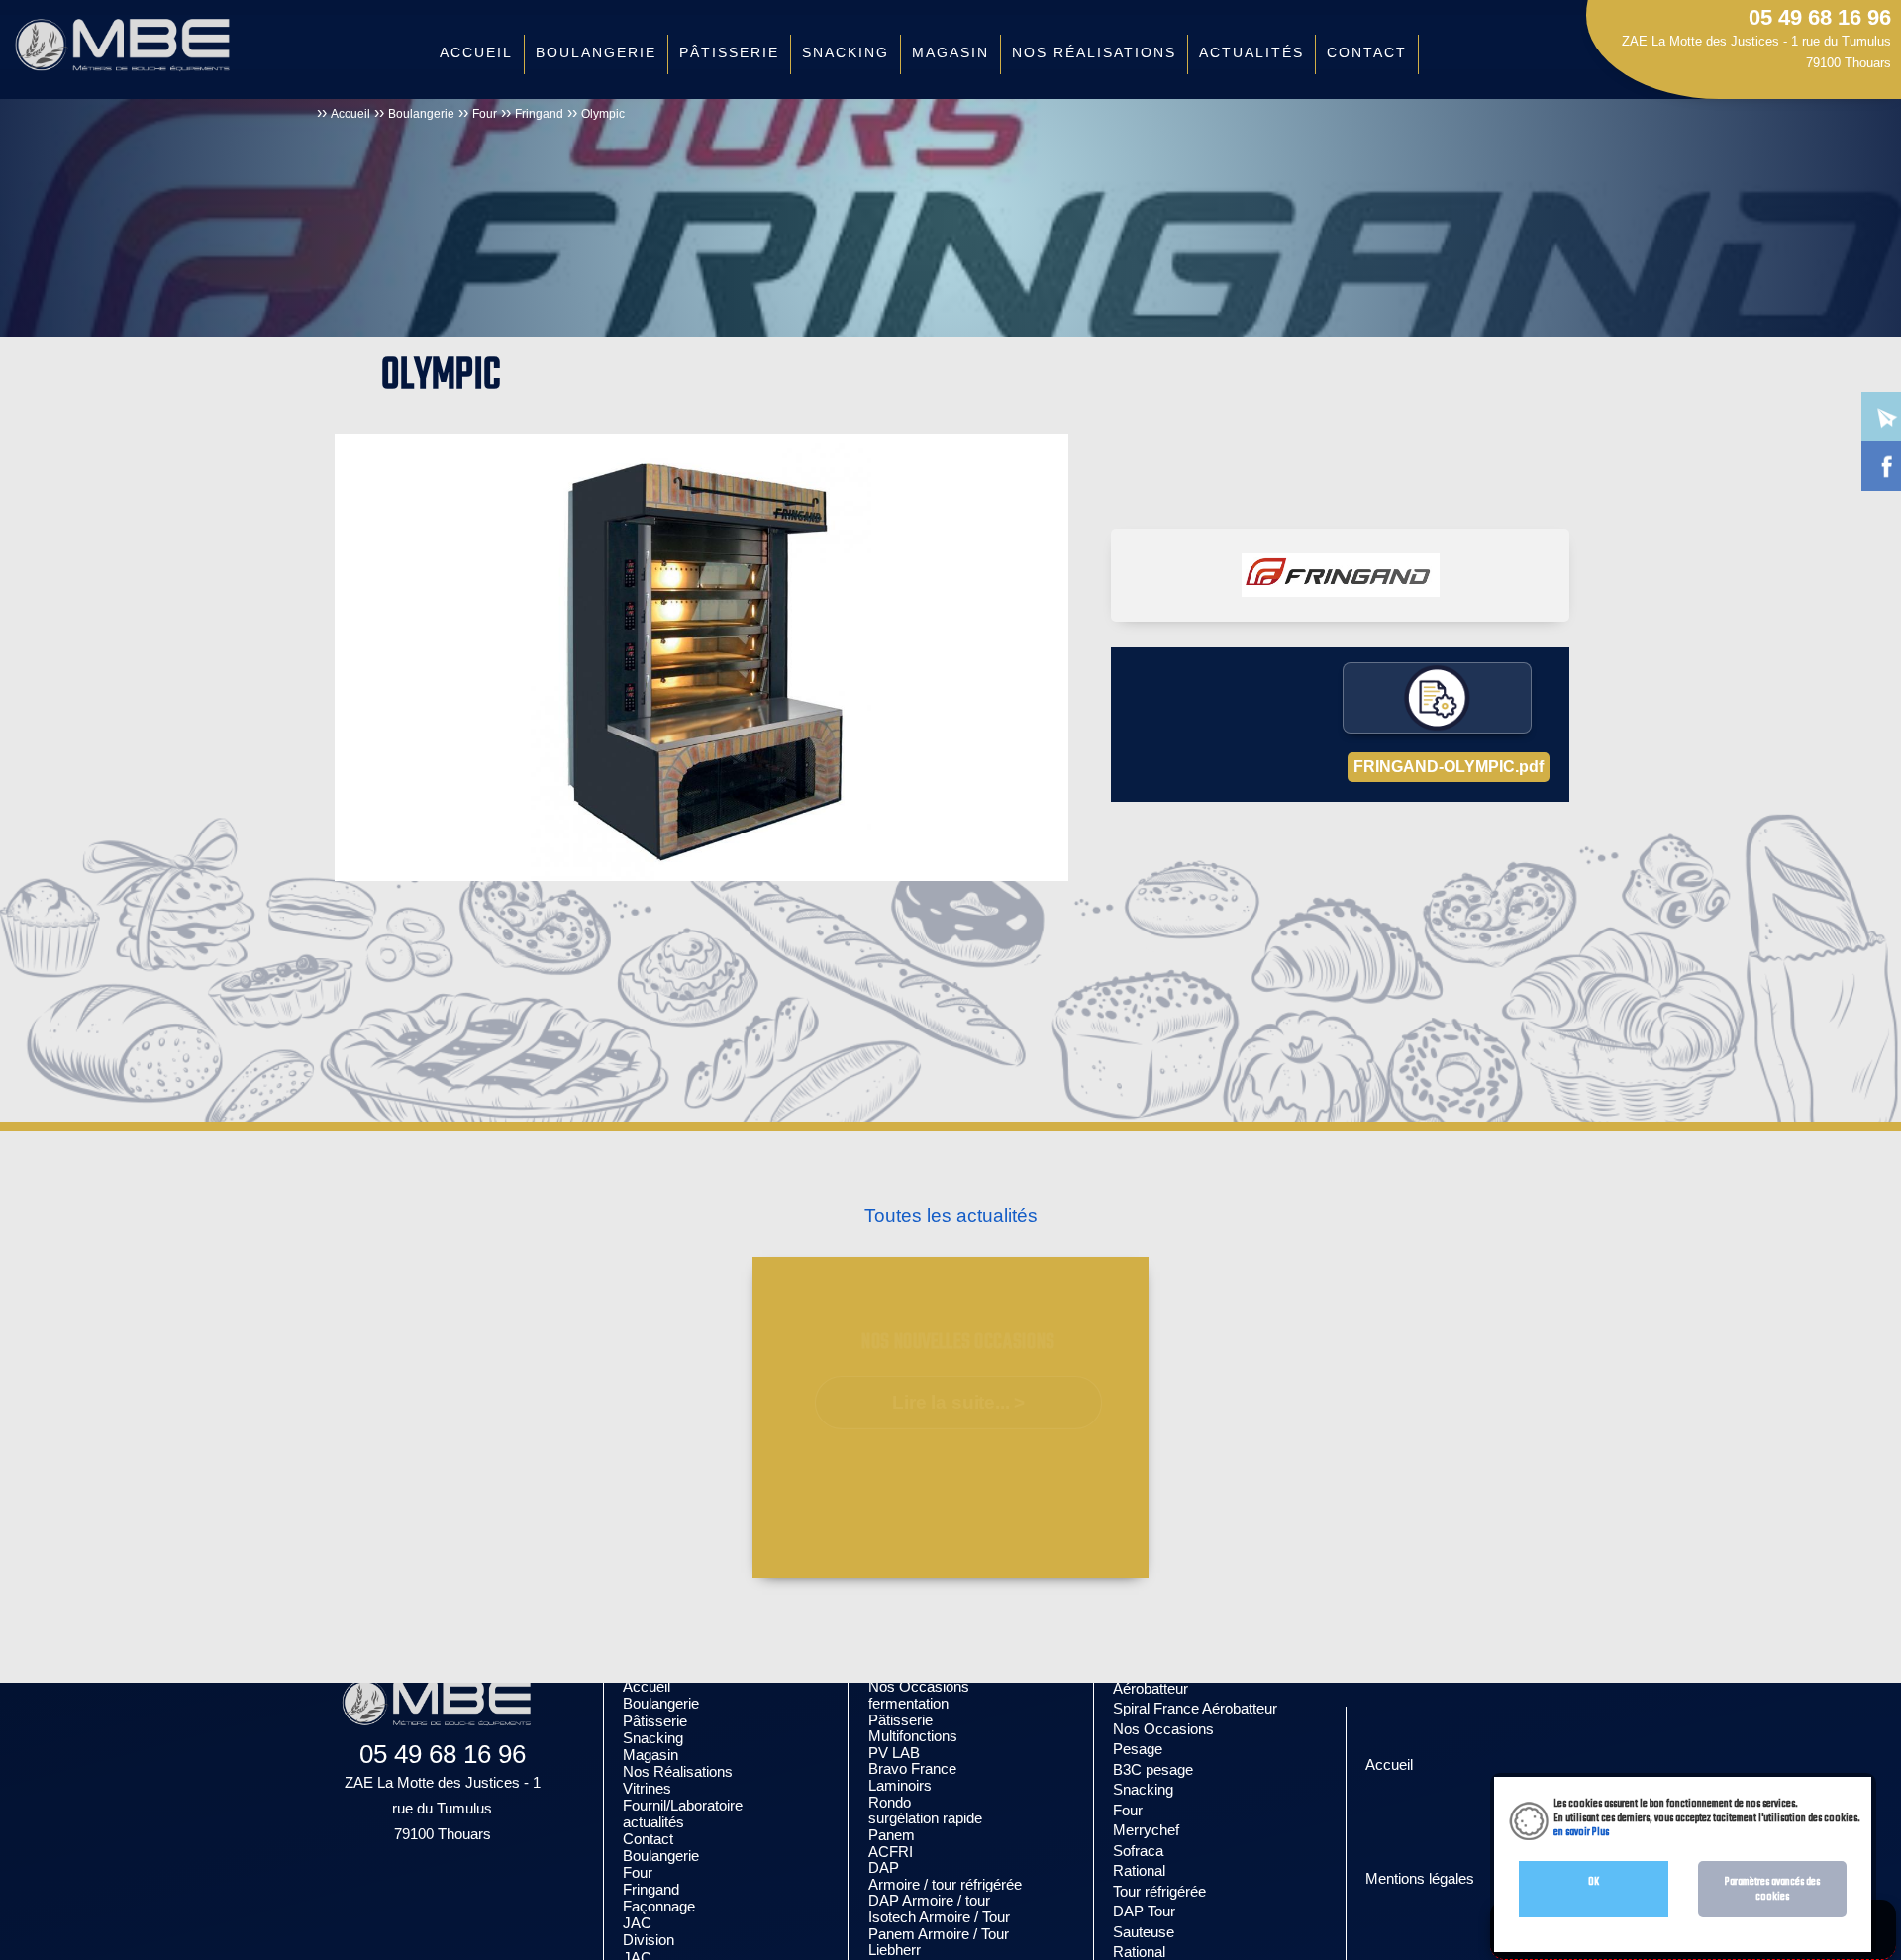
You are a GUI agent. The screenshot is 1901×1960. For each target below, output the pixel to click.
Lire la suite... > (958, 1402)
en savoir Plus (1581, 1832)
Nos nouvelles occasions (958, 1343)
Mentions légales (1420, 1878)
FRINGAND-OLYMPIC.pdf (1449, 767)
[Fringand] (1341, 575)
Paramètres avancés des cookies (1772, 1889)
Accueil (350, 114)
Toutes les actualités (951, 1215)
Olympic (603, 114)
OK (1594, 1882)
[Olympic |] (701, 657)
